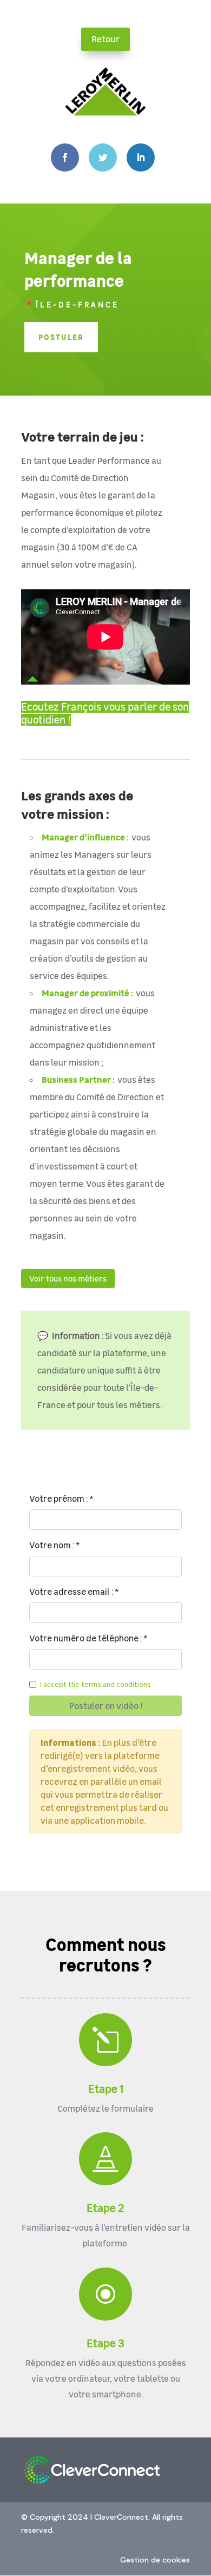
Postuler (61, 337)
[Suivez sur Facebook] (65, 157)
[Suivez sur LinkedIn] (141, 157)
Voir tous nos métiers (68, 1278)
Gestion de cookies (155, 2560)
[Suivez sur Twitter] (103, 157)
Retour (105, 39)
